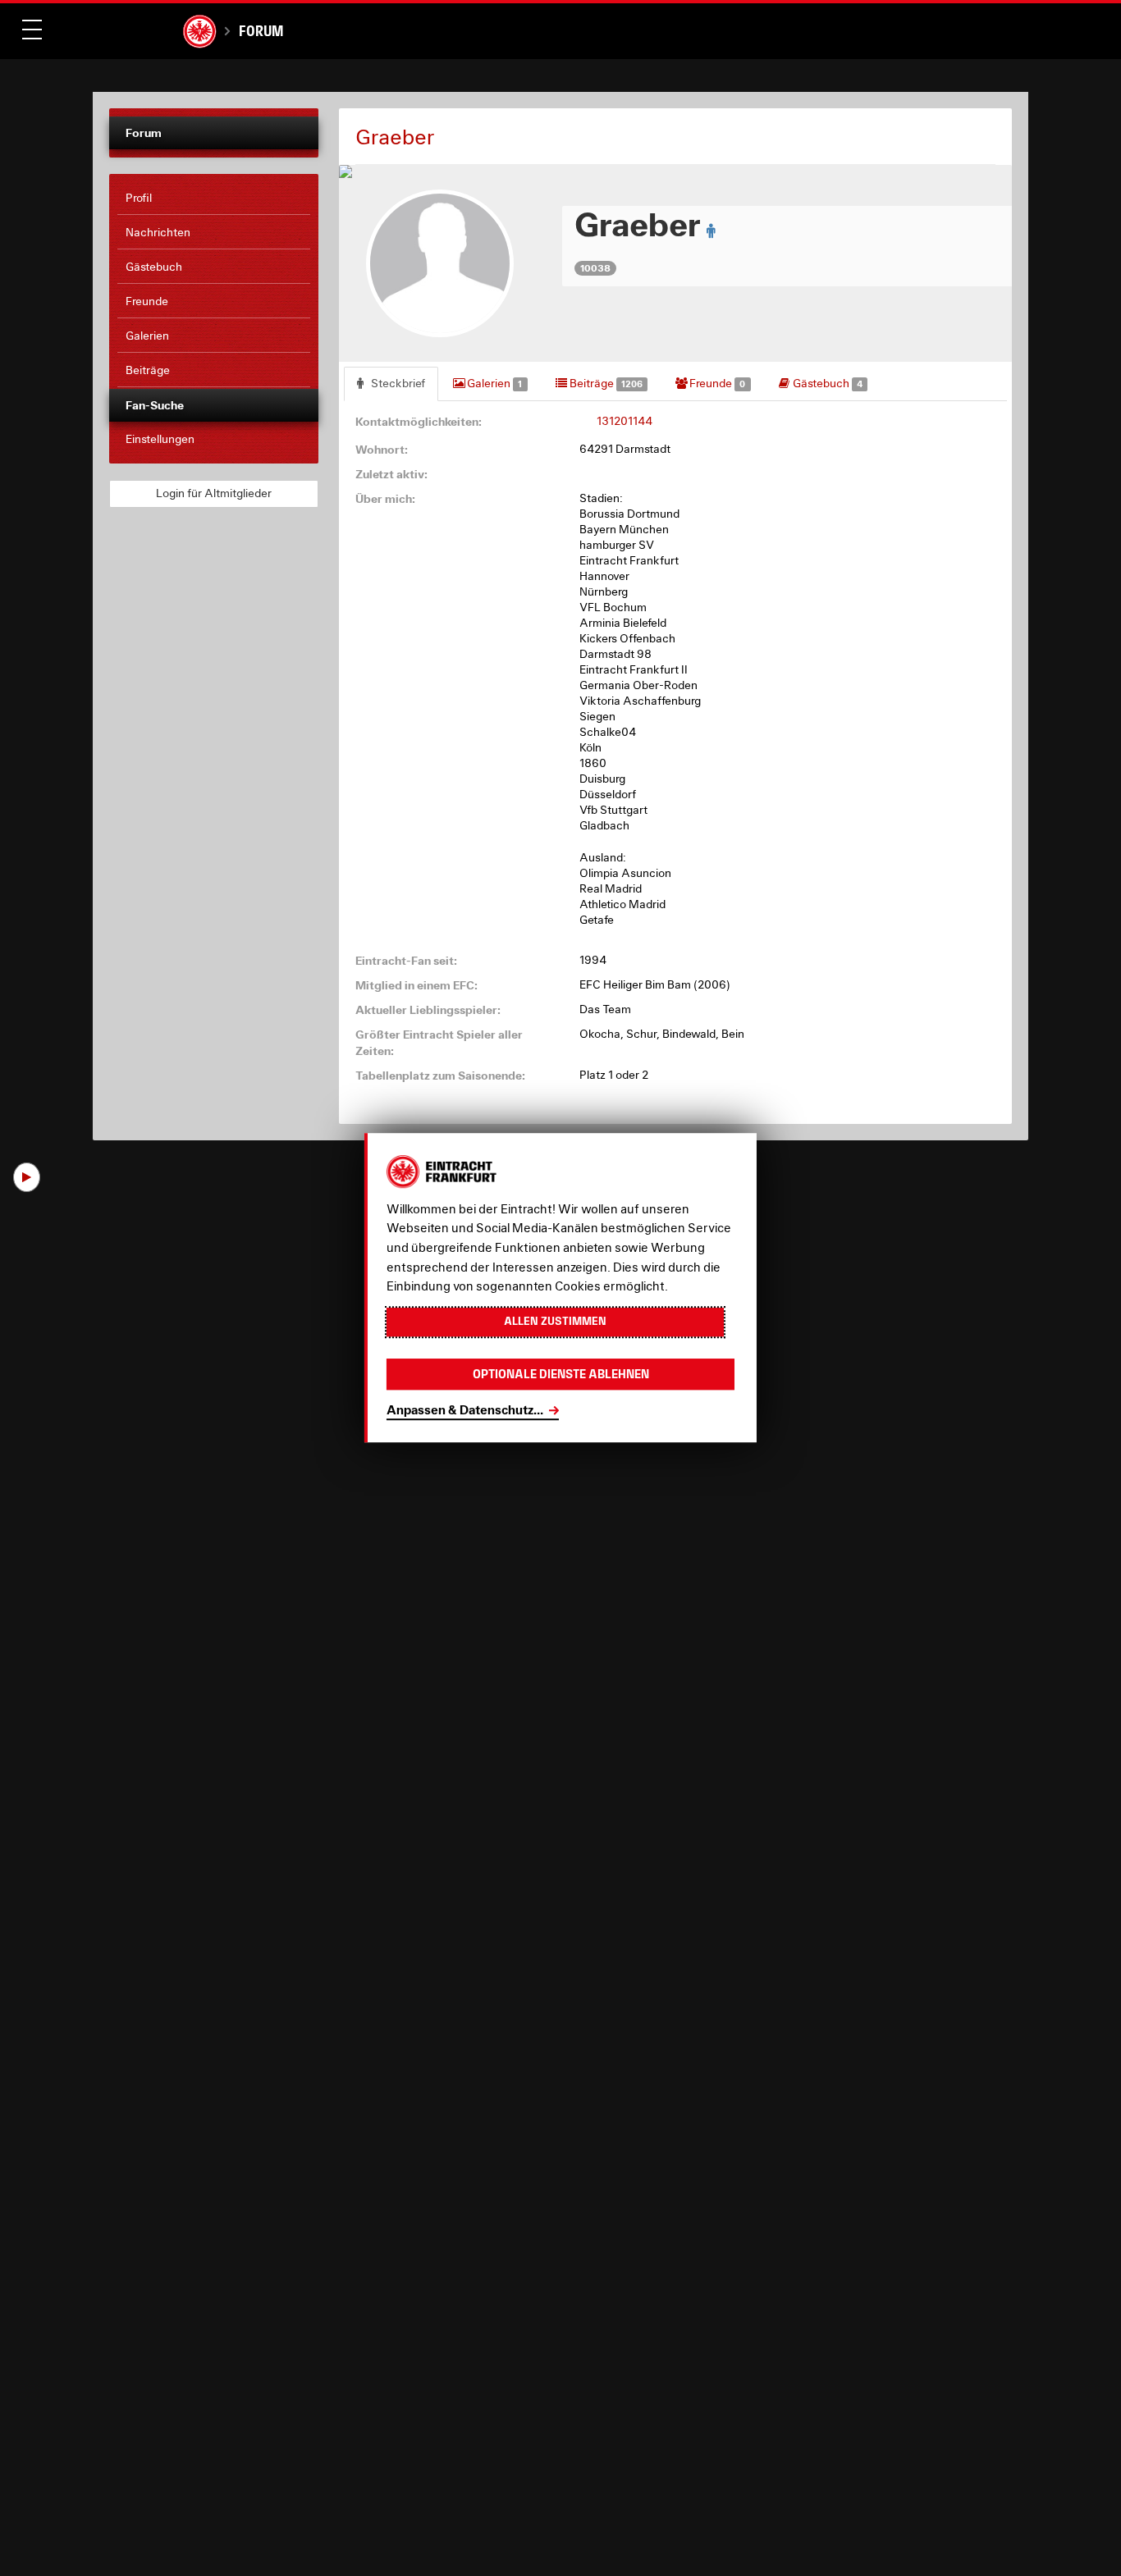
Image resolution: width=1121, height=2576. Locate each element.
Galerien (493, 383)
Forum (261, 31)
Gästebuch (826, 383)
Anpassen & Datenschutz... (465, 1410)
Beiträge (605, 383)
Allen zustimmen (555, 1322)
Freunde (716, 383)
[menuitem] (214, 199)
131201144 (625, 421)
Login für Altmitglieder (214, 493)
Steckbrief (397, 383)
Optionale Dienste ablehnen (561, 1375)
